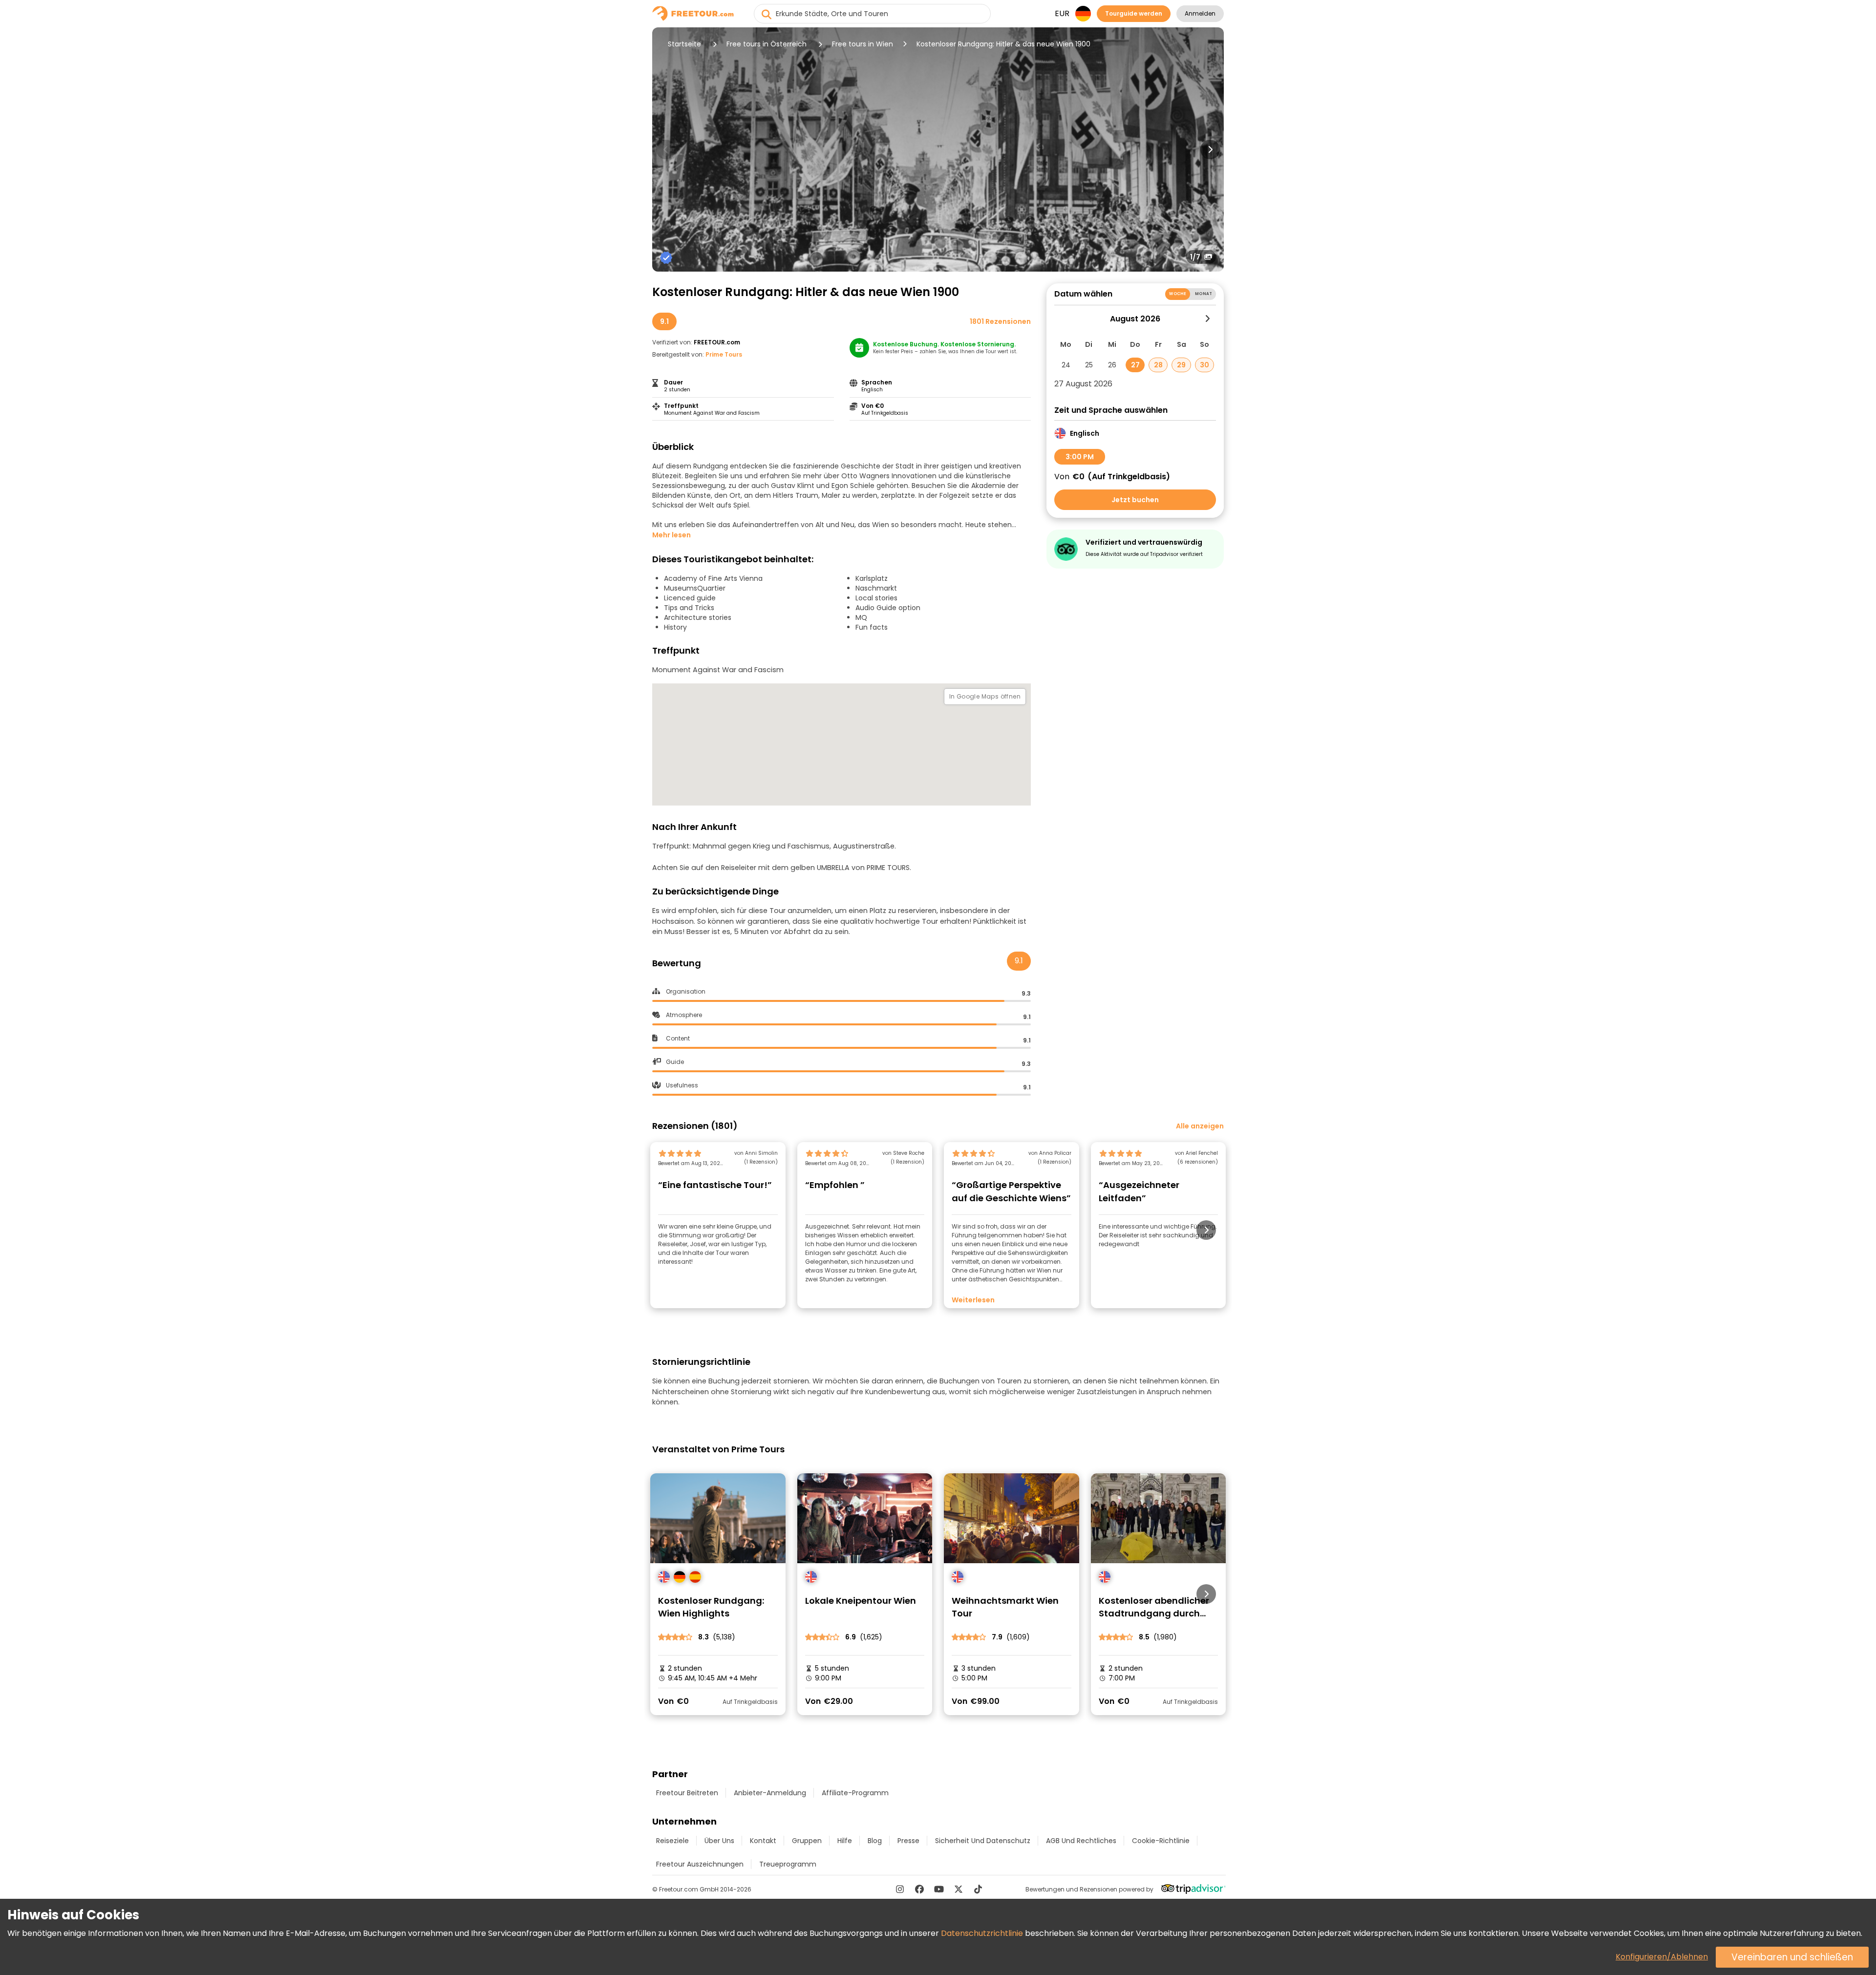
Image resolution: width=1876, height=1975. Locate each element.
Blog (875, 1841)
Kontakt (763, 1841)
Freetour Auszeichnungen (700, 1864)
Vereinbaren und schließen (1792, 1957)
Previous (666, 149)
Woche (1178, 294)
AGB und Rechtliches (1081, 1841)
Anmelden (1200, 13)
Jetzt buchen (1135, 500)
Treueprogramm (788, 1864)
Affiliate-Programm (855, 1793)
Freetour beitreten (687, 1793)
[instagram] (900, 1889)
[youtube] (939, 1889)
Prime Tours (724, 354)
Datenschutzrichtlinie (982, 1933)
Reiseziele (672, 1841)
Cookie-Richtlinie (1161, 1841)
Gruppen (807, 1841)
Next (1210, 149)
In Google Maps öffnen (985, 696)
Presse (908, 1841)
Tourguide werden (1134, 13)
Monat (1204, 294)
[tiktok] (978, 1889)
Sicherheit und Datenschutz (983, 1841)
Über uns (719, 1841)
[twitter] (959, 1889)
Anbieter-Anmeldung (770, 1793)
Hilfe (845, 1841)
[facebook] (919, 1889)
